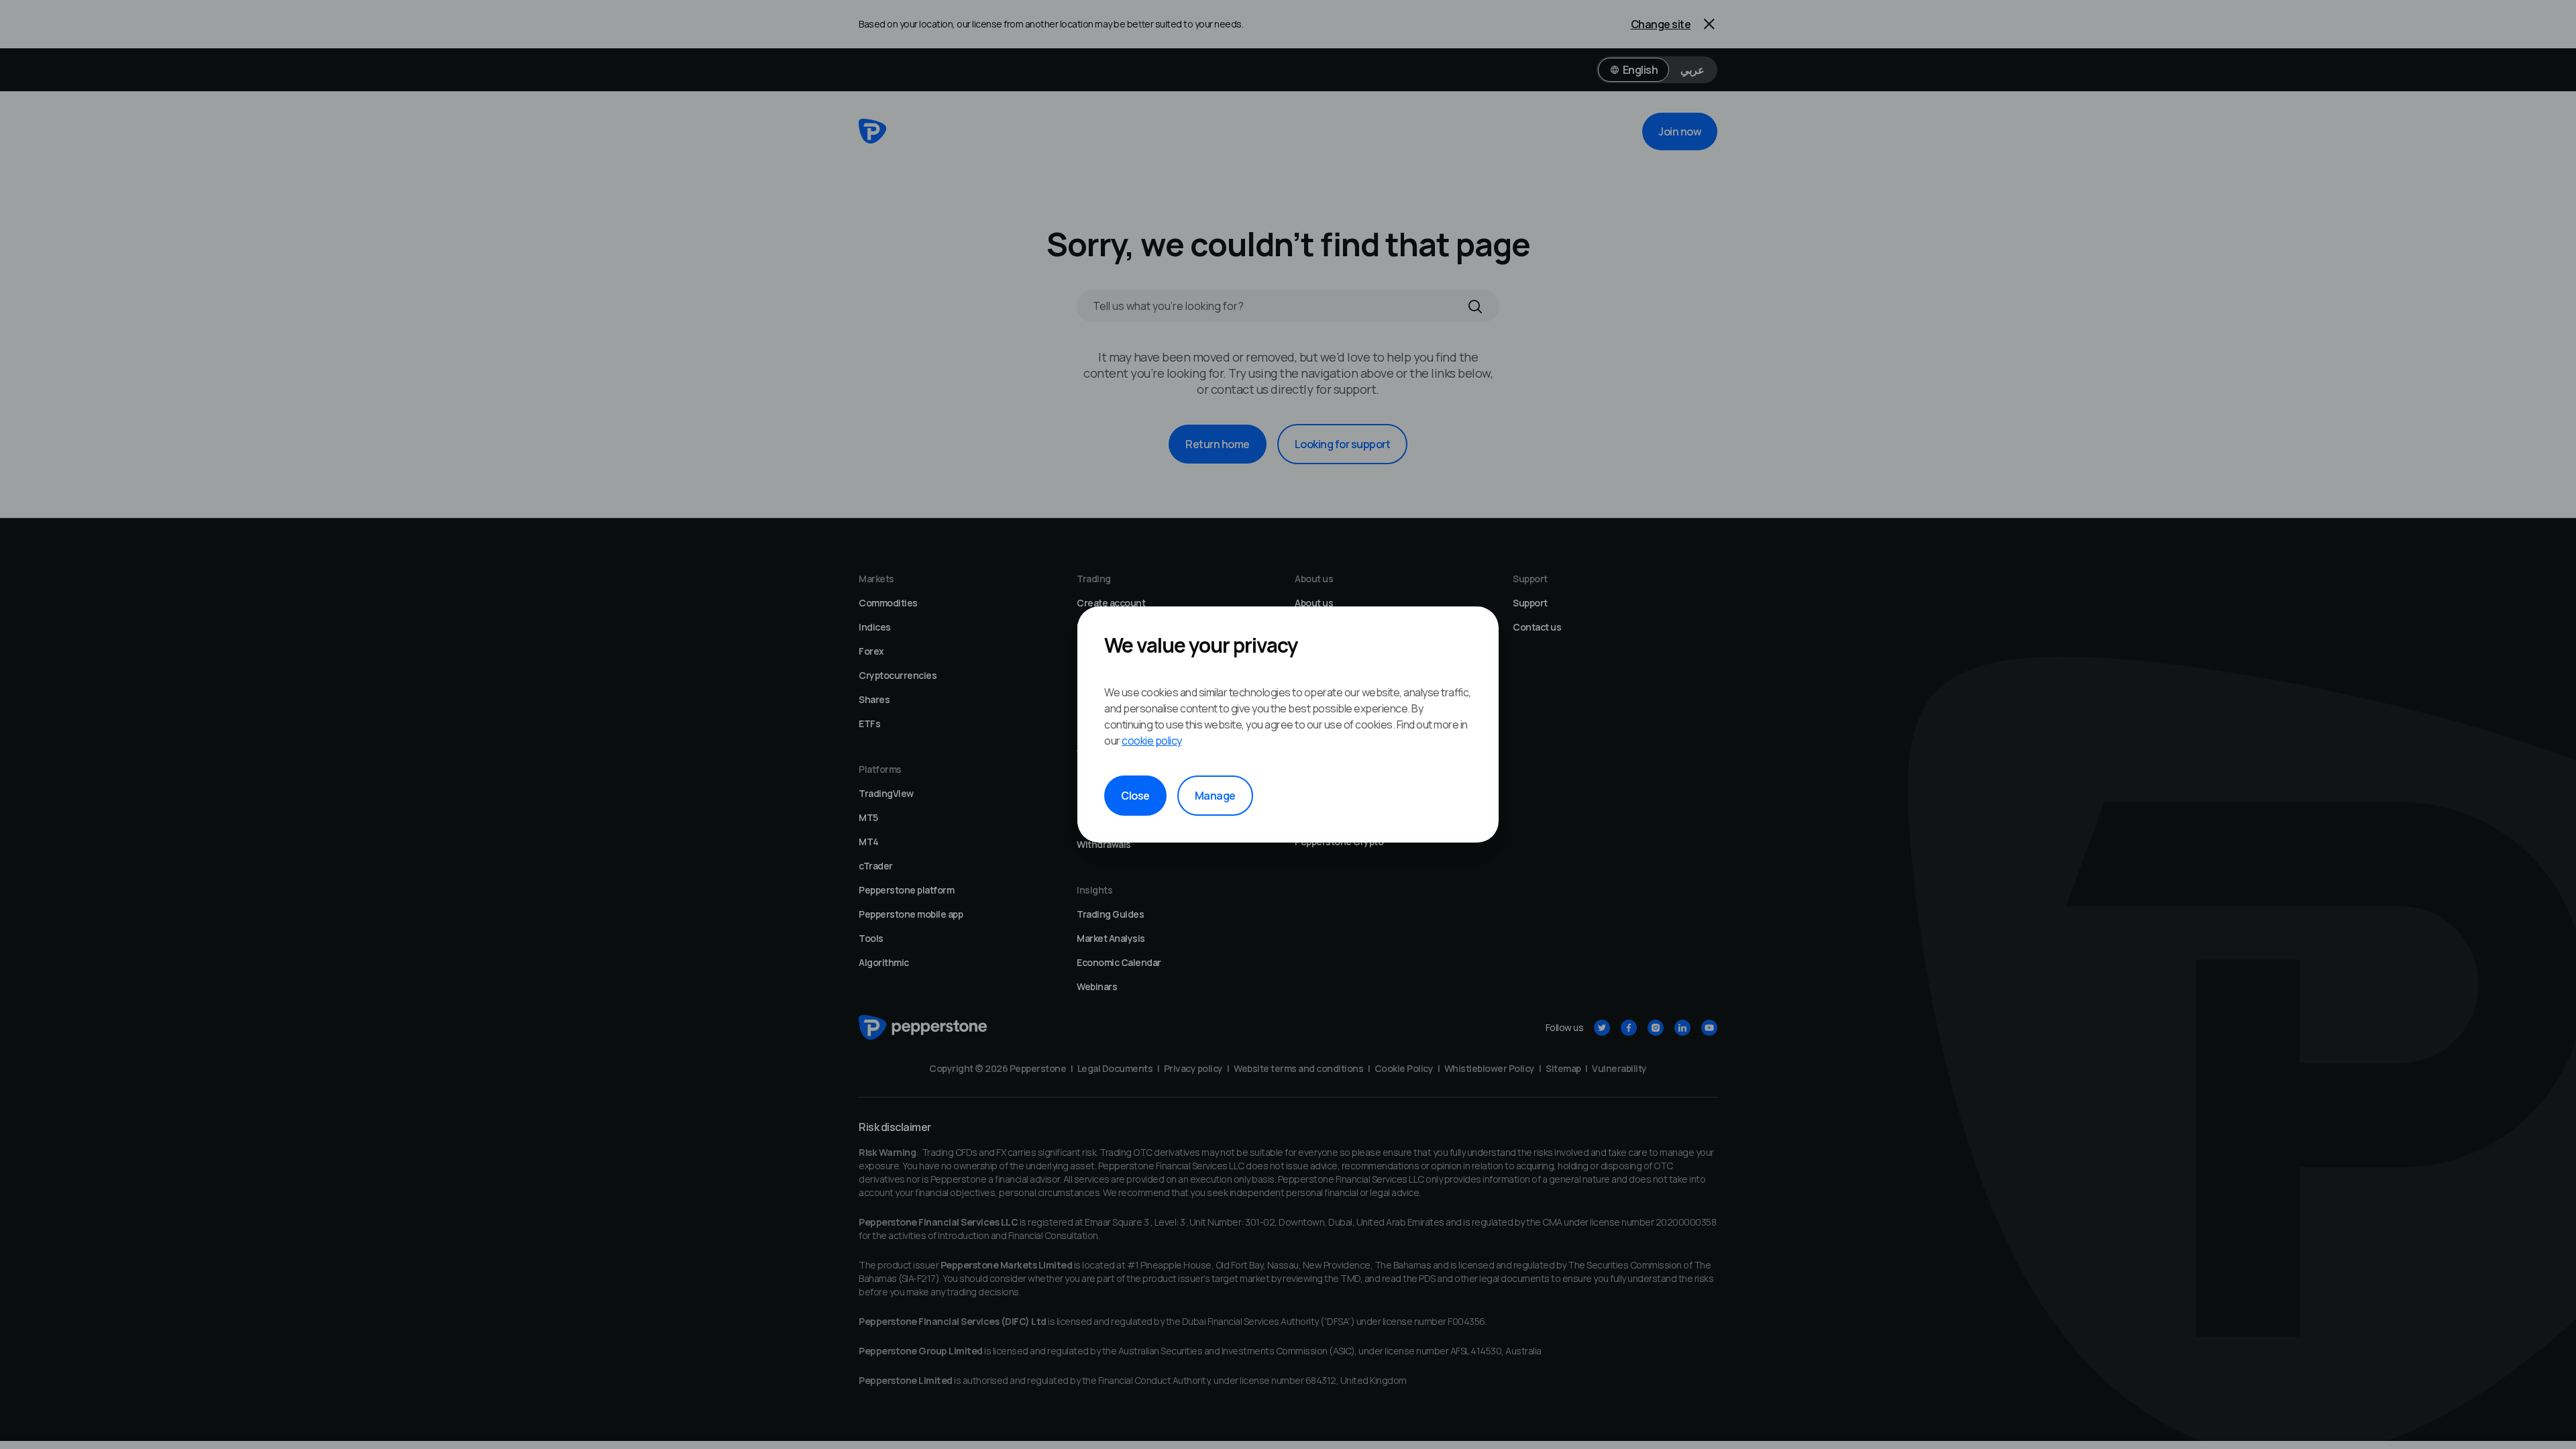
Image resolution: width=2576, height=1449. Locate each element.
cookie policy (1152, 741)
